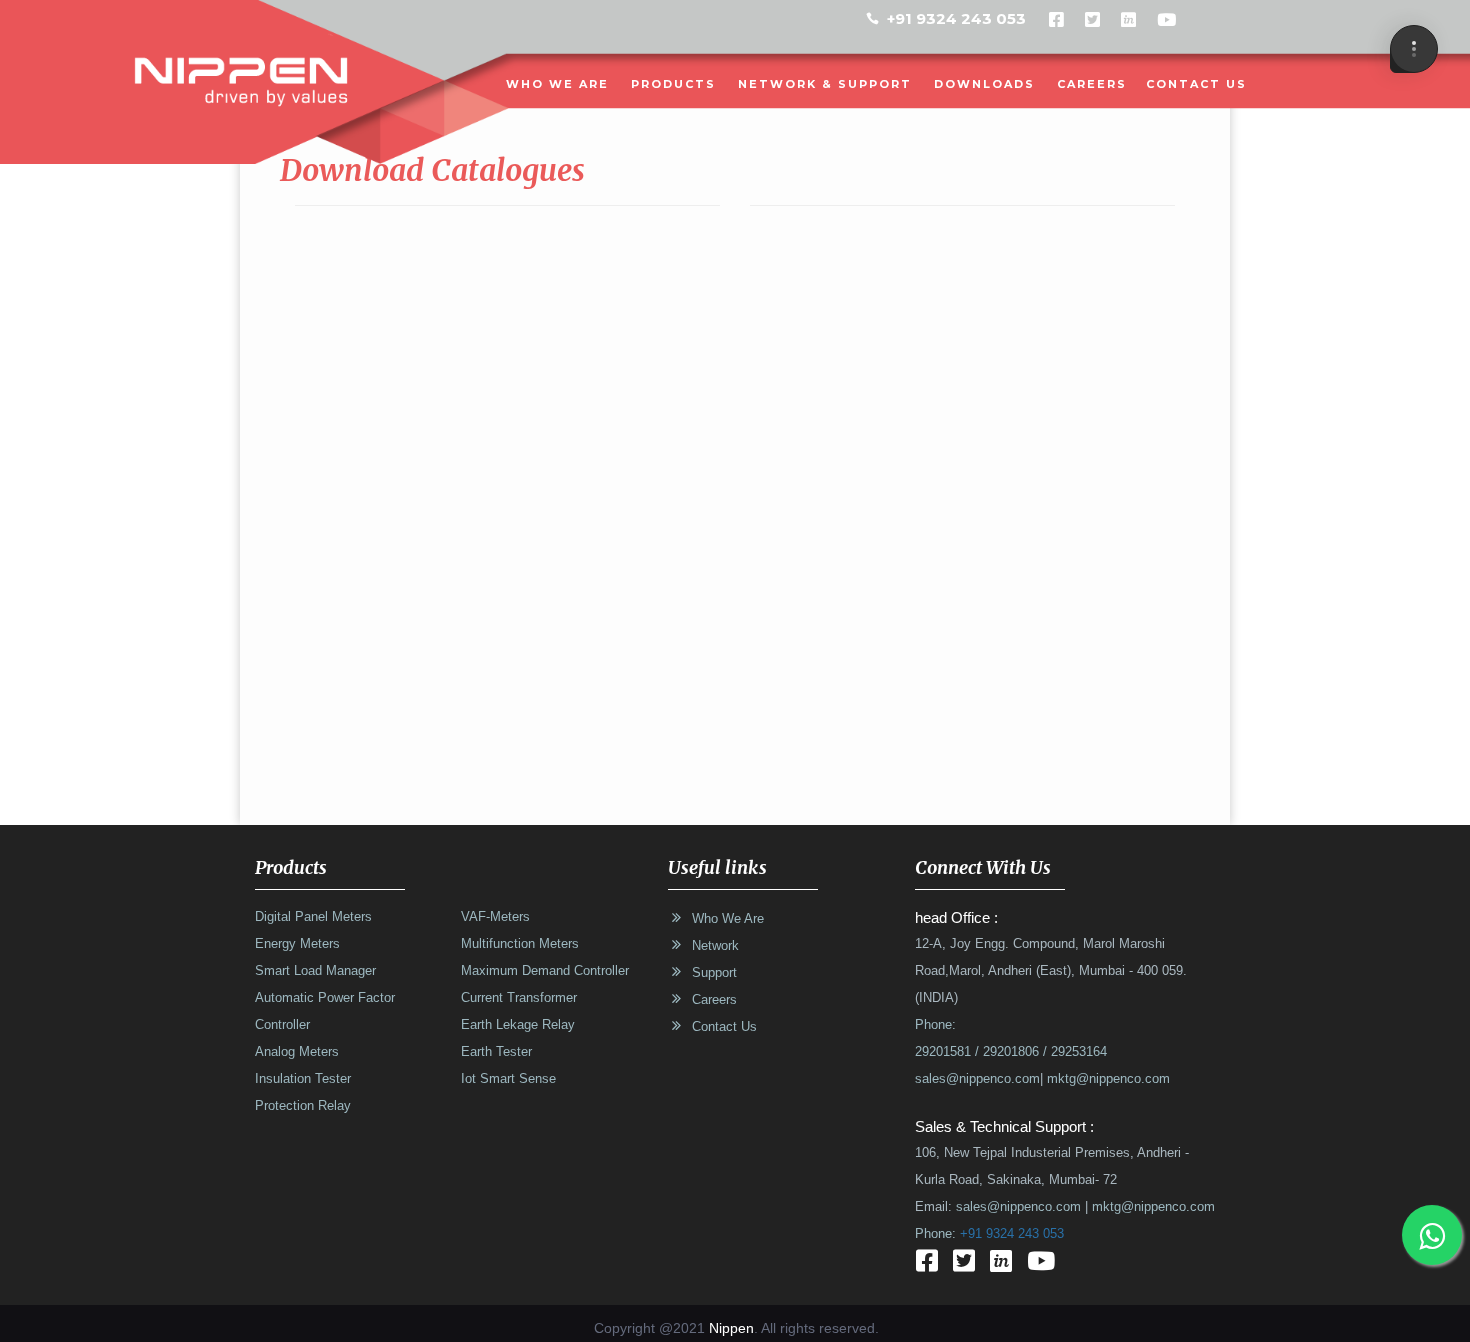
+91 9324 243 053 (956, 18)
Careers (1092, 84)
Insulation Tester (303, 1079)
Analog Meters (297, 1052)
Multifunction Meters (520, 944)
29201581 (943, 1052)
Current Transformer (519, 998)
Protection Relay (303, 1106)
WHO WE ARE (557, 84)
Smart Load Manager (315, 971)
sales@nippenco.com (977, 1079)
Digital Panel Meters (313, 917)
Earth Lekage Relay (518, 1025)
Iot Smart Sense (508, 1079)
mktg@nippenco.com (1106, 1079)
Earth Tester (496, 1052)
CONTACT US (1196, 84)
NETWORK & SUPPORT (825, 84)
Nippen (731, 1328)
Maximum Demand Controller (545, 971)
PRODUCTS (673, 84)
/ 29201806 (1005, 1052)
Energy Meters (297, 944)
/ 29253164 (1073, 1052)
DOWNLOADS (984, 84)
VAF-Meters (495, 917)
